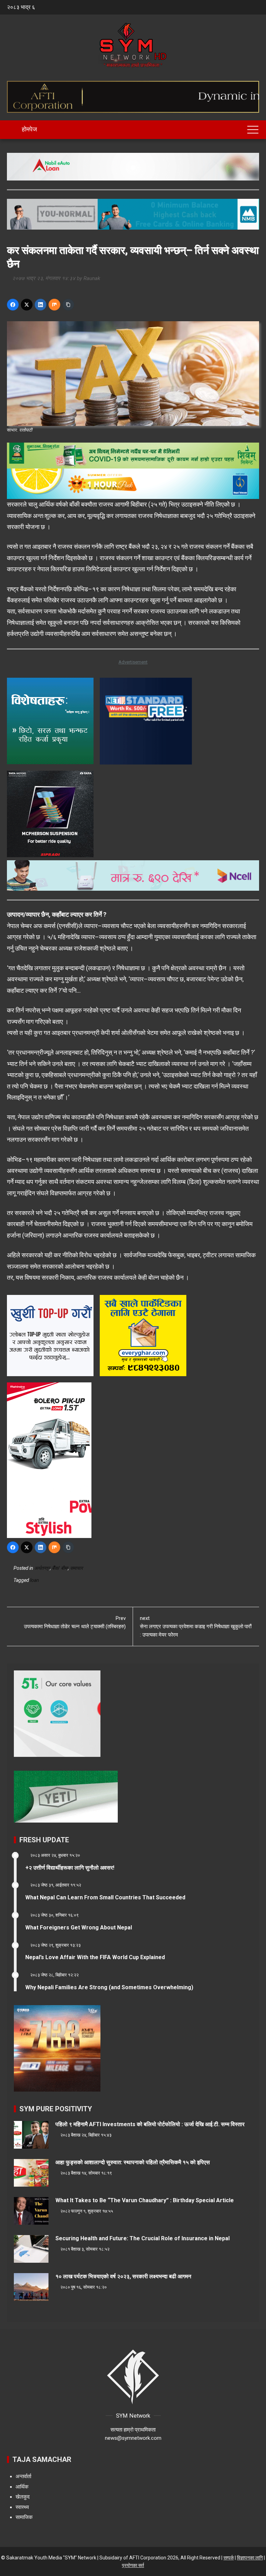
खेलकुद (23, 2497)
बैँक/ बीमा (60, 1568)
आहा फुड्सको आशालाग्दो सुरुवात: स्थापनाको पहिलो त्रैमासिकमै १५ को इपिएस (133, 2162)
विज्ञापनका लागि (250, 2558)
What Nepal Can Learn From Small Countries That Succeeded (105, 1897)
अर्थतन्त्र (42, 1568)
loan (35, 1580)
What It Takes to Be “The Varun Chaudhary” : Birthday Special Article (145, 2200)
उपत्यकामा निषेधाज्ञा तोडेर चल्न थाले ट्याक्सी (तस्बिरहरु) (75, 1622)
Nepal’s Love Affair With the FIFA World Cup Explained (95, 1957)
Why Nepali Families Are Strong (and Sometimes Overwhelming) (109, 1987)
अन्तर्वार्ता (23, 2476)
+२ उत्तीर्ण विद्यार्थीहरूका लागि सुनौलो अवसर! (70, 1868)
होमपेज (29, 129)
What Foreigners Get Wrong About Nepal (79, 1928)
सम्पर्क (229, 2558)
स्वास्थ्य (22, 2507)
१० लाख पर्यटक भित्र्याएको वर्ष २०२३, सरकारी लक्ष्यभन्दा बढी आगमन (123, 2276)
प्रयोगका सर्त (133, 2565)
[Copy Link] (68, 305)
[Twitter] (27, 305)
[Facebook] (13, 305)
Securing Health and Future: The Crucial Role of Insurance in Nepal (143, 2238)
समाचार (76, 1568)
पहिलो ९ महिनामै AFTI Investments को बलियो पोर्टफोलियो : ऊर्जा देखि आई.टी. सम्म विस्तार (150, 2124)
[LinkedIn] (41, 305)
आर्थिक (22, 2487)
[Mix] (54, 305)
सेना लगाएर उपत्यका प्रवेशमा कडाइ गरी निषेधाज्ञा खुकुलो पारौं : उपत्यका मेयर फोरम (196, 1627)
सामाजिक (24, 2517)
